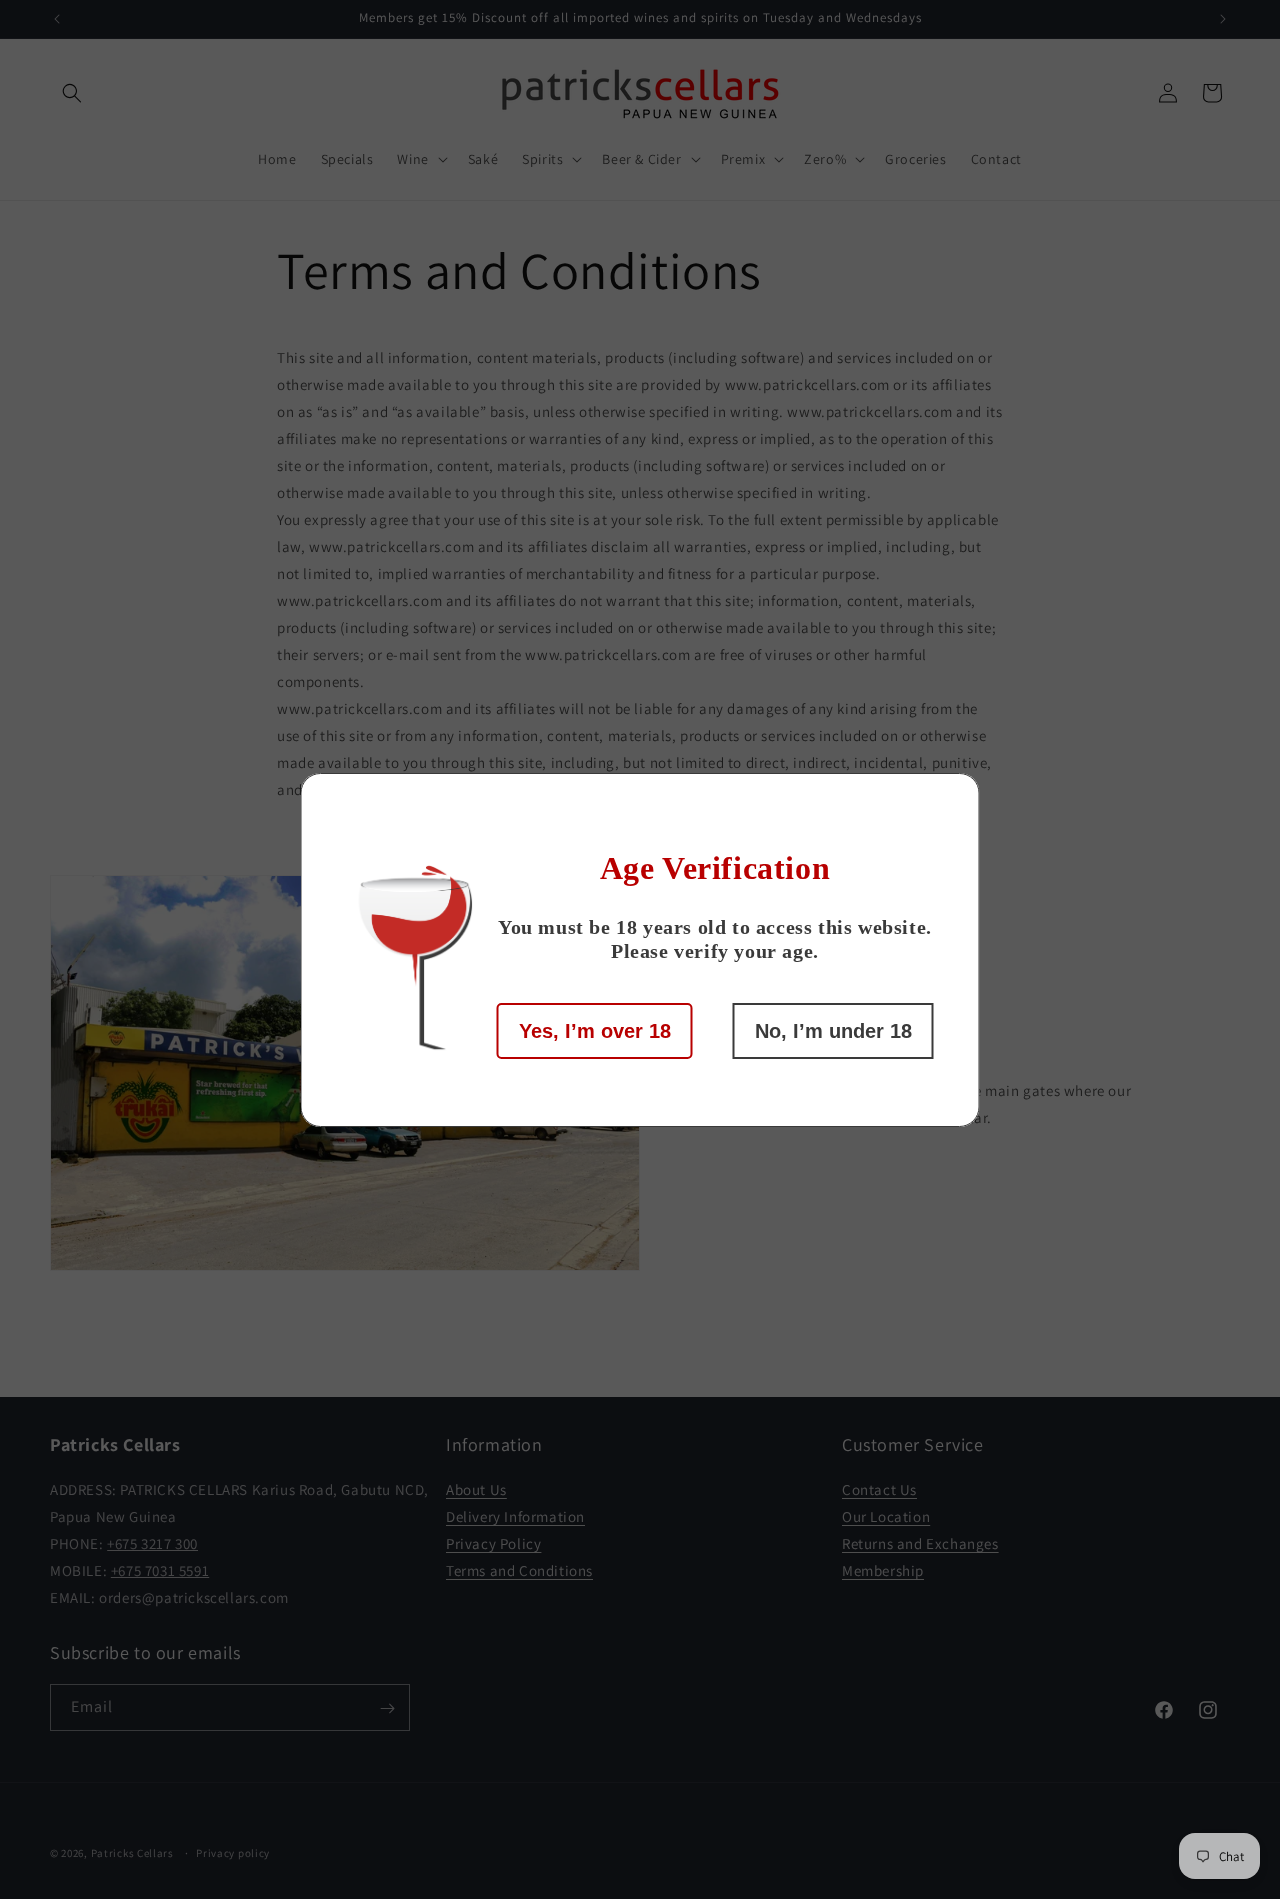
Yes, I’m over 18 (595, 1031)
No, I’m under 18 (833, 1031)
